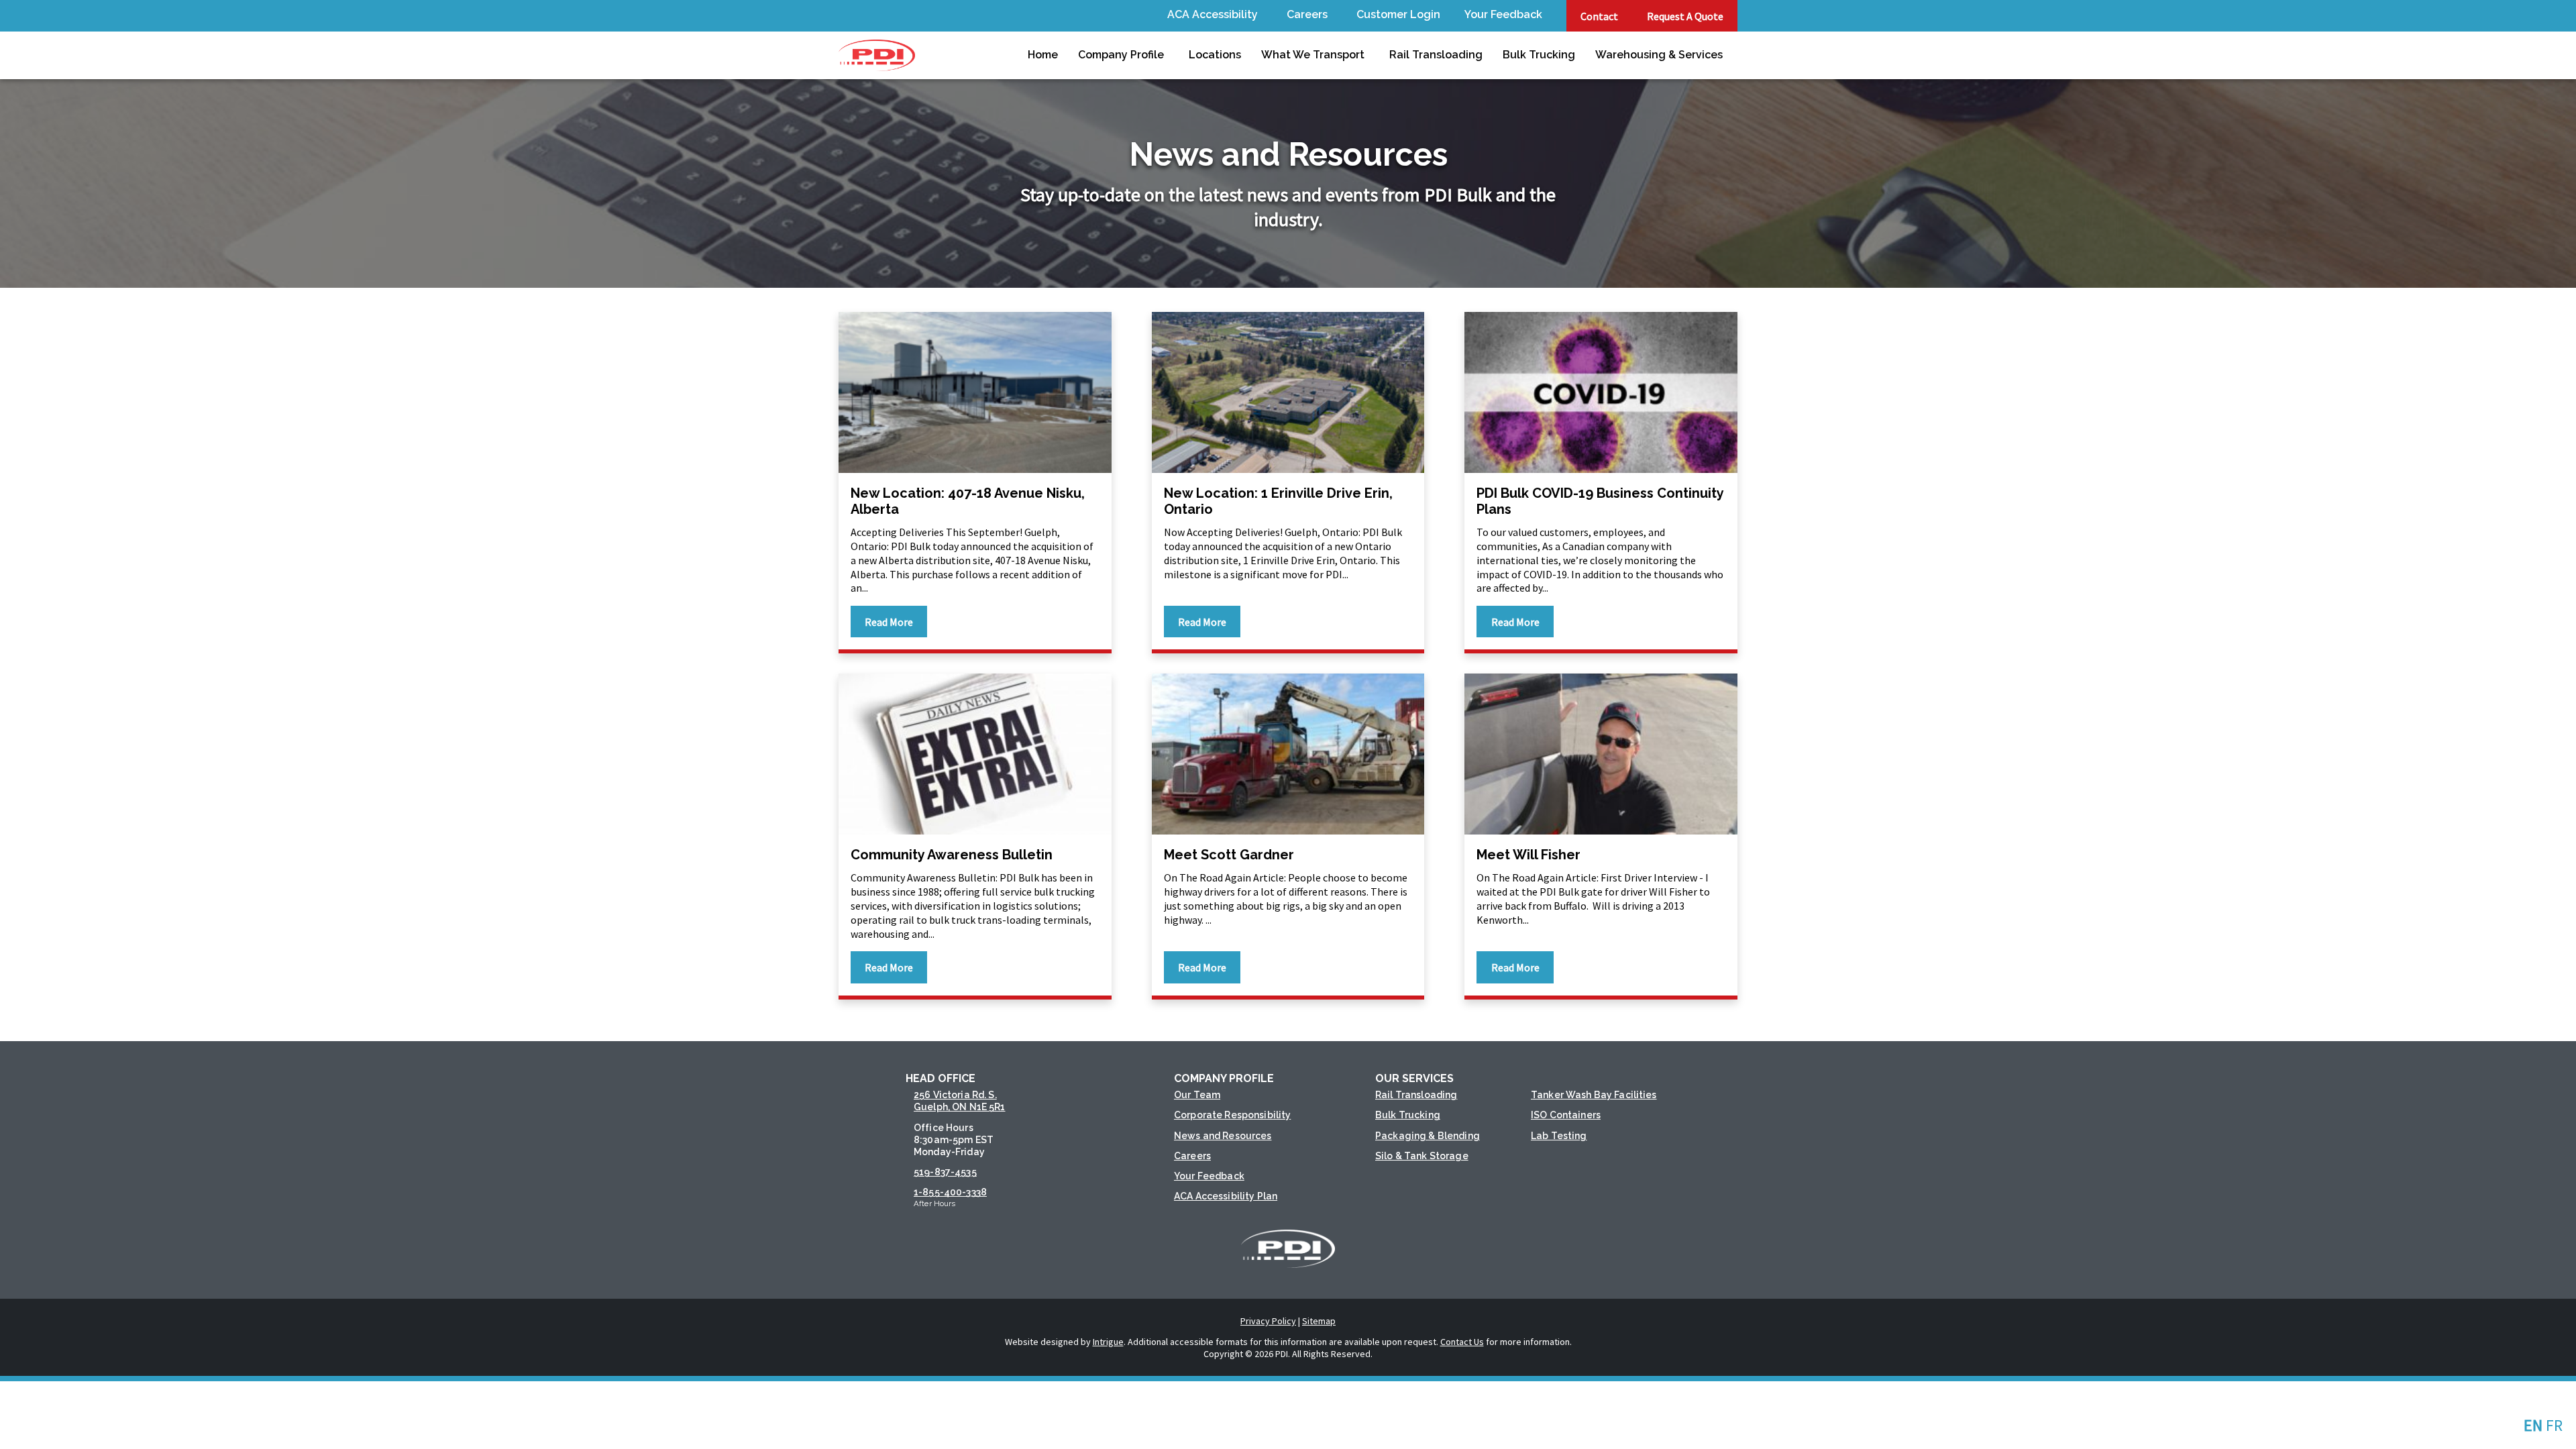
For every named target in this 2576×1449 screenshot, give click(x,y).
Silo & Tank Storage (1422, 1156)
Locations (1215, 55)
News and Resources (1223, 1136)
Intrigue (1108, 1342)
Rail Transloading (1436, 55)
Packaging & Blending (1428, 1136)
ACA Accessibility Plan (1226, 1196)
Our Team (1197, 1095)
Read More (889, 622)
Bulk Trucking (1539, 55)
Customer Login (1398, 14)
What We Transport (1313, 55)
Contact (1599, 16)
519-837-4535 (945, 1172)
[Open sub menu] (1260, 16)
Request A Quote (1685, 16)
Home (1043, 55)
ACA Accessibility (1213, 14)
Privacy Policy (1268, 1321)
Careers (1307, 14)
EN (2533, 1425)
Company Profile (1121, 55)
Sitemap (1319, 1321)
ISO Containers (1566, 1115)
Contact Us (1462, 1342)
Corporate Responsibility (1232, 1115)
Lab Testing (1559, 1136)
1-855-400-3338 (950, 1192)
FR (2554, 1425)
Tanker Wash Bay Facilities (1594, 1095)
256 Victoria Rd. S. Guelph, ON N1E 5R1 (960, 1101)
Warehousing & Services (1659, 55)
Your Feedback (1503, 14)
